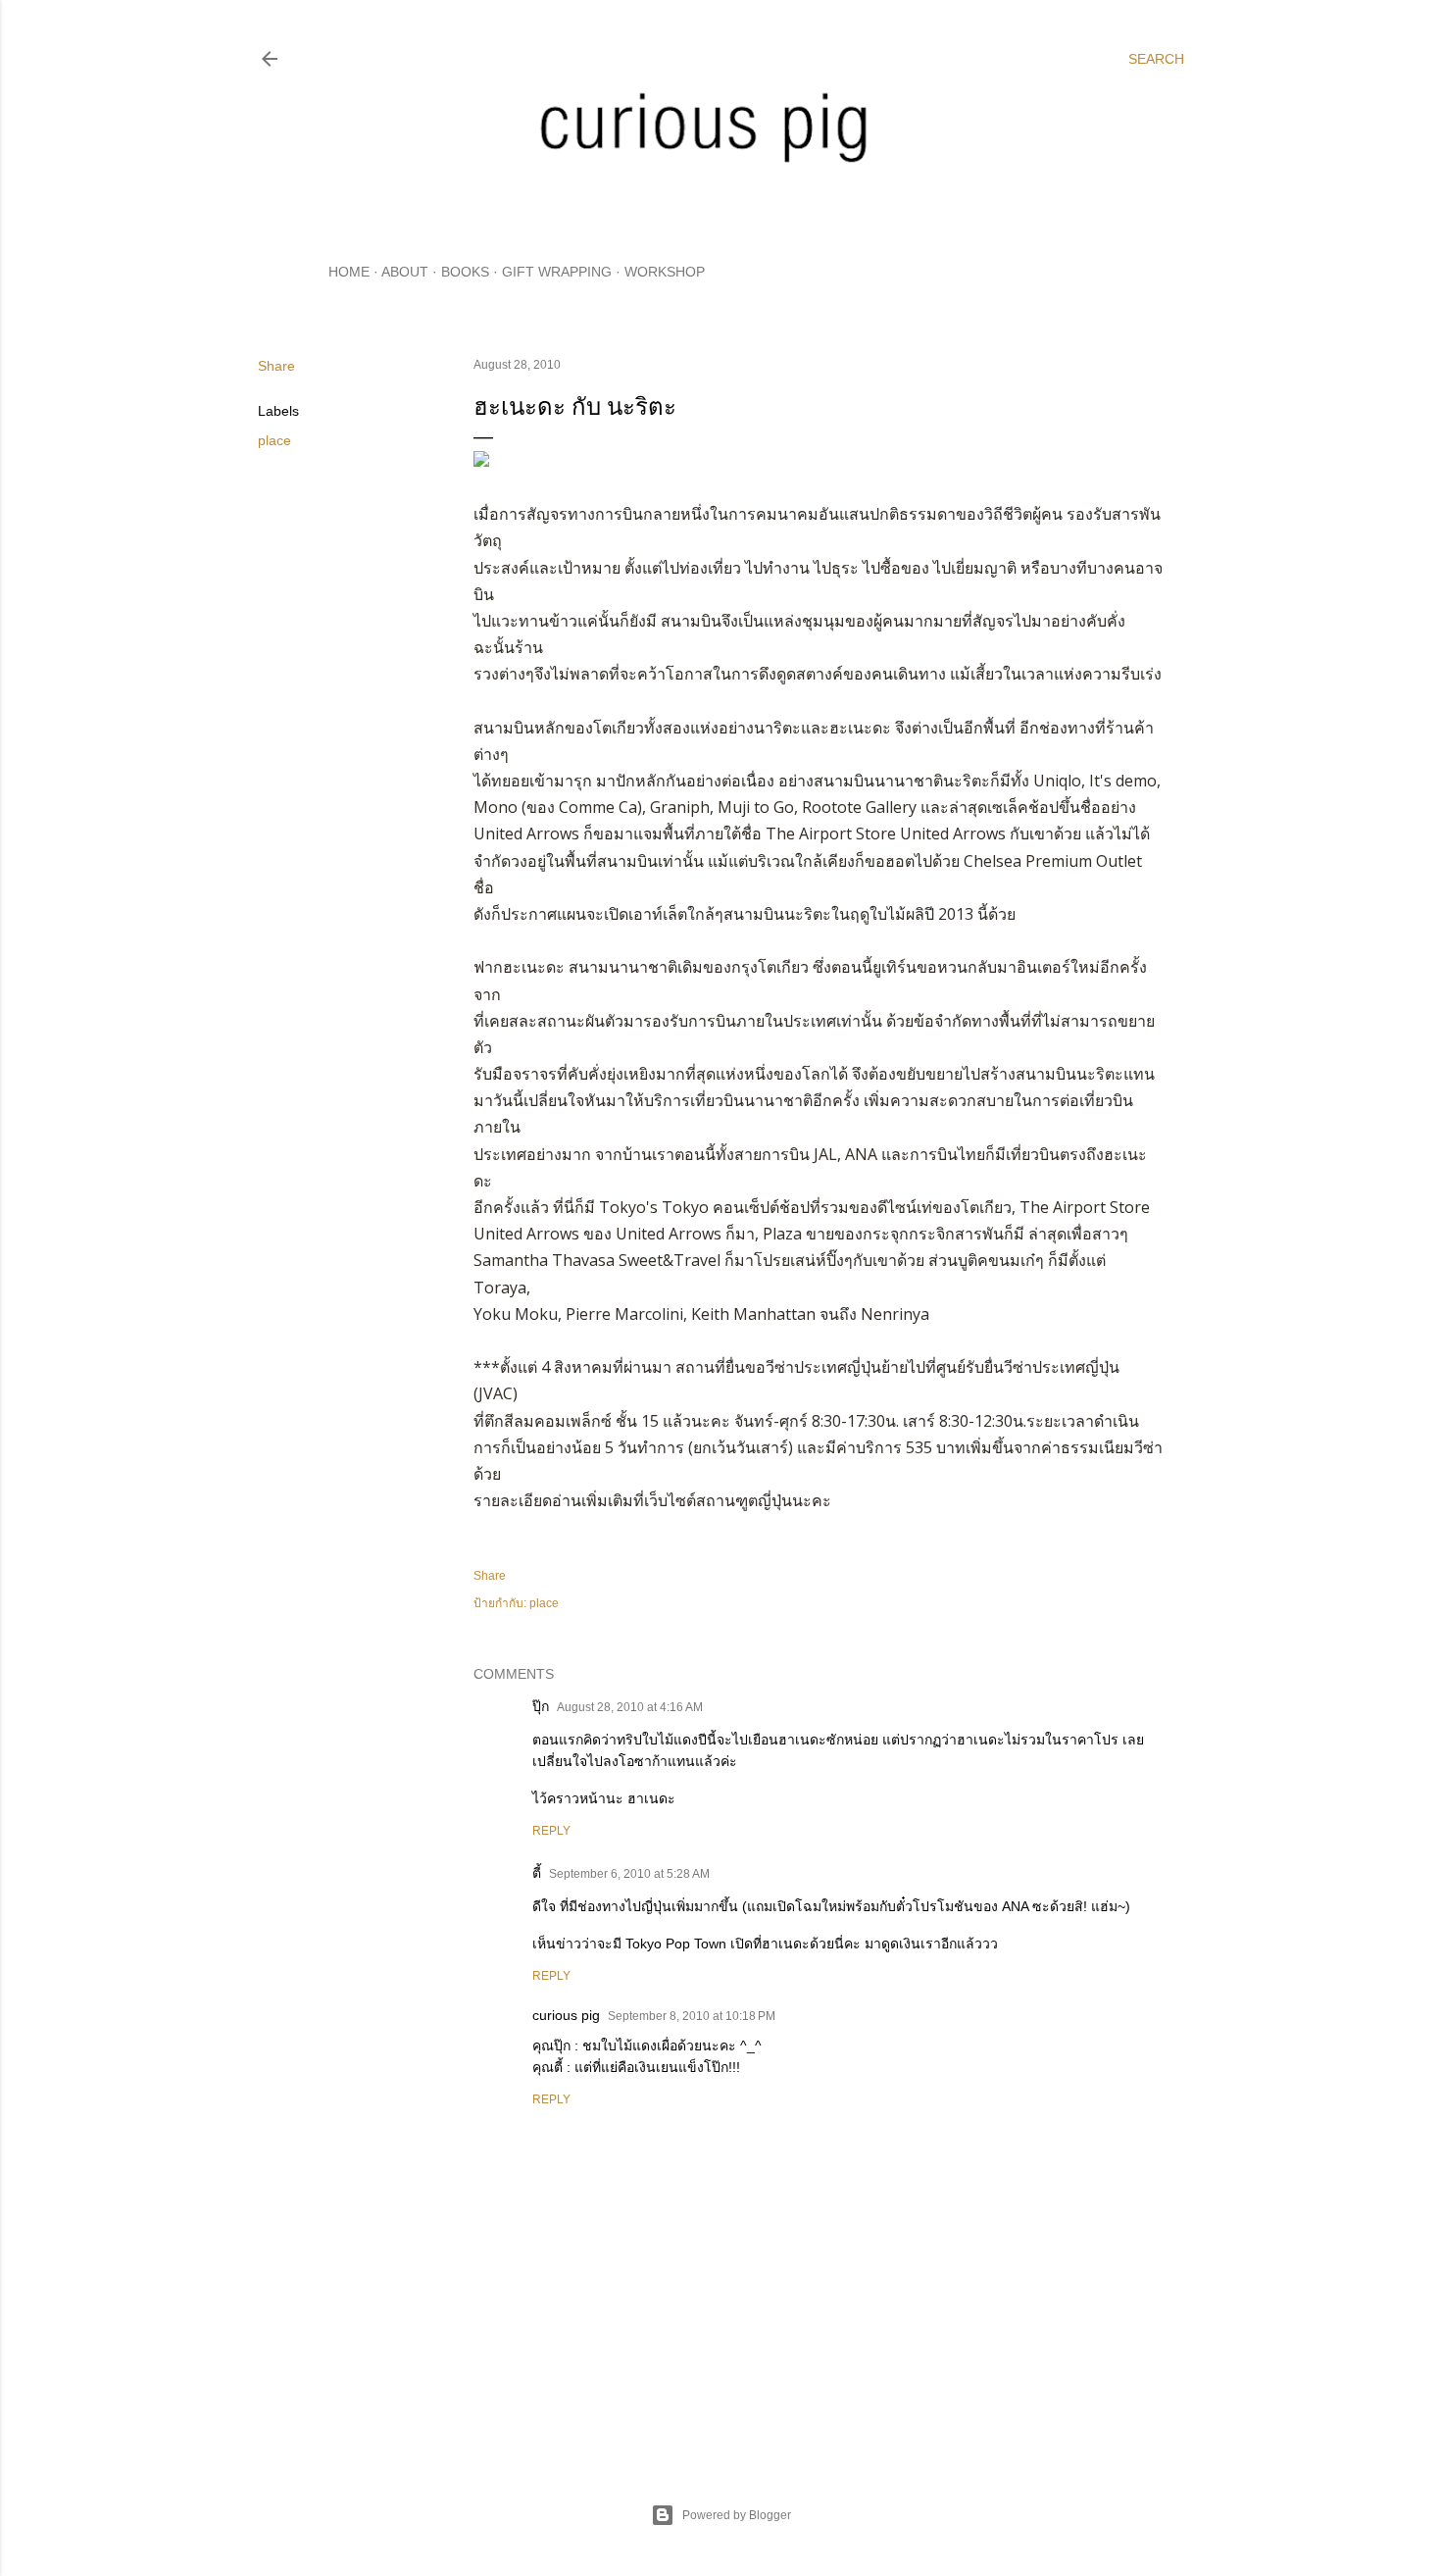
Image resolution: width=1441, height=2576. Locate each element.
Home (349, 272)
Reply (551, 1831)
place (274, 440)
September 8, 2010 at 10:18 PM (692, 2016)
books (465, 272)
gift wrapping (557, 272)
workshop (665, 272)
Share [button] (276, 366)
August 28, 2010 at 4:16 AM (630, 1707)
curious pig (566, 2015)
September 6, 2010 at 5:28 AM (629, 1874)
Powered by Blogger (737, 2515)
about (405, 272)
